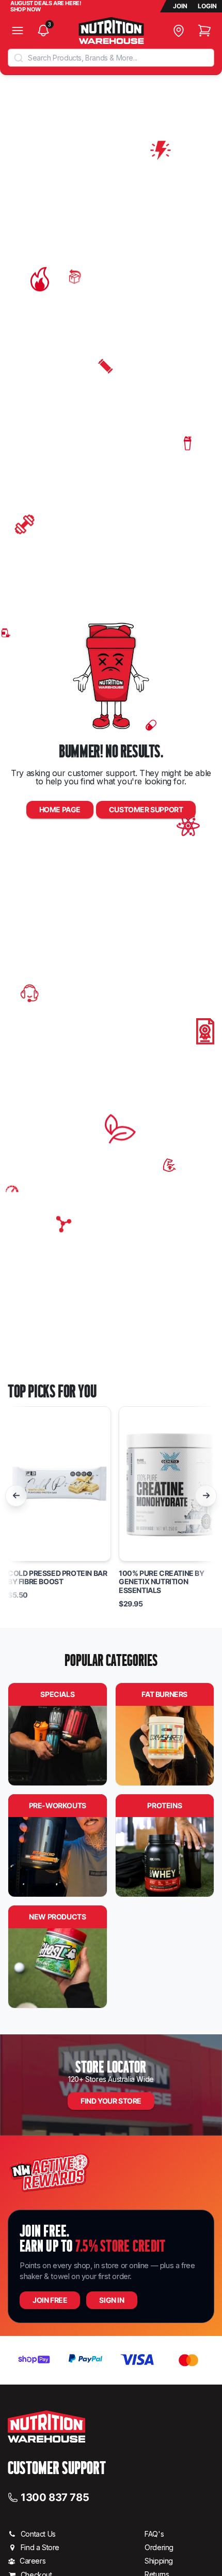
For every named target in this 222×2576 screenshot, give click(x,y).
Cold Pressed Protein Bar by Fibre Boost (57, 1578)
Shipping (159, 2561)
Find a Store (40, 2547)
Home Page (60, 809)
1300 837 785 (55, 2497)
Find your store (111, 2101)
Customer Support (146, 809)
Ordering (159, 2547)
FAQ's (154, 2534)
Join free (50, 2300)
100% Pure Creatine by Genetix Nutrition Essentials (162, 1582)
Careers (33, 2561)
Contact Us (38, 2534)
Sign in (112, 2300)
